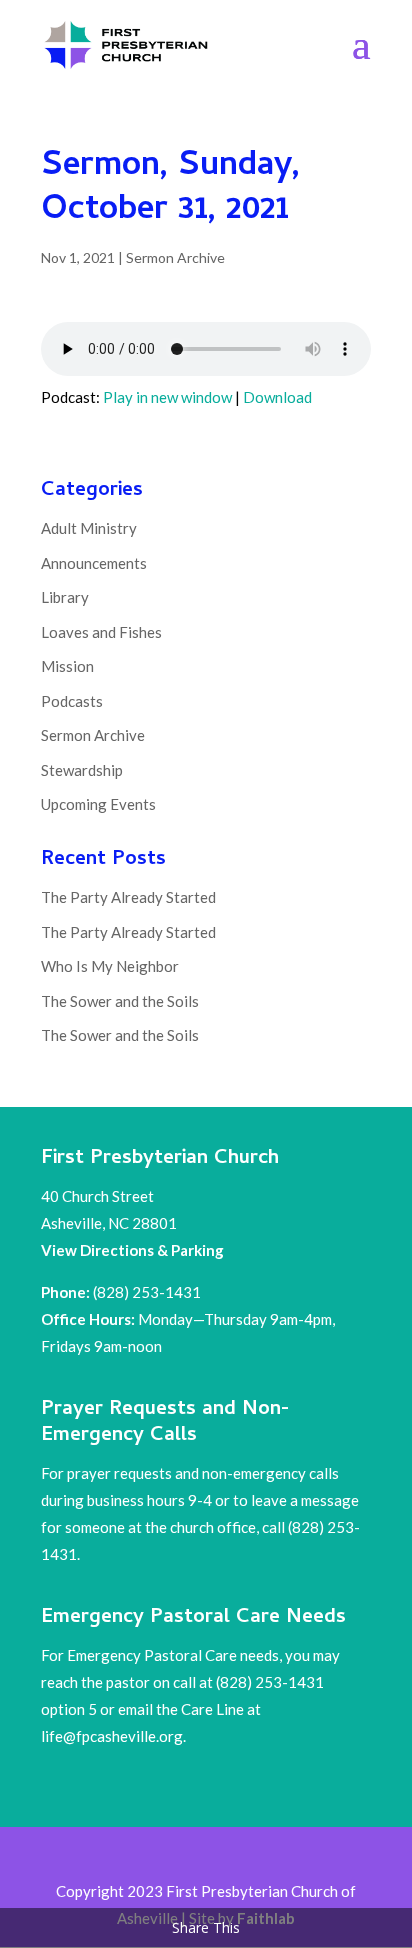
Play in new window (167, 397)
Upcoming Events (98, 804)
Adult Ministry (89, 528)
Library (65, 597)
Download (277, 397)
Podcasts (72, 701)
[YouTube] (256, 1855)
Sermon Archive (175, 257)
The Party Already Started (128, 897)
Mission (67, 666)
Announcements (94, 563)
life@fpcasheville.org (112, 1736)
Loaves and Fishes (101, 632)
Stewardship (82, 770)
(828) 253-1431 (148, 1292)
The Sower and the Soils (120, 1001)
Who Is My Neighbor (110, 966)
